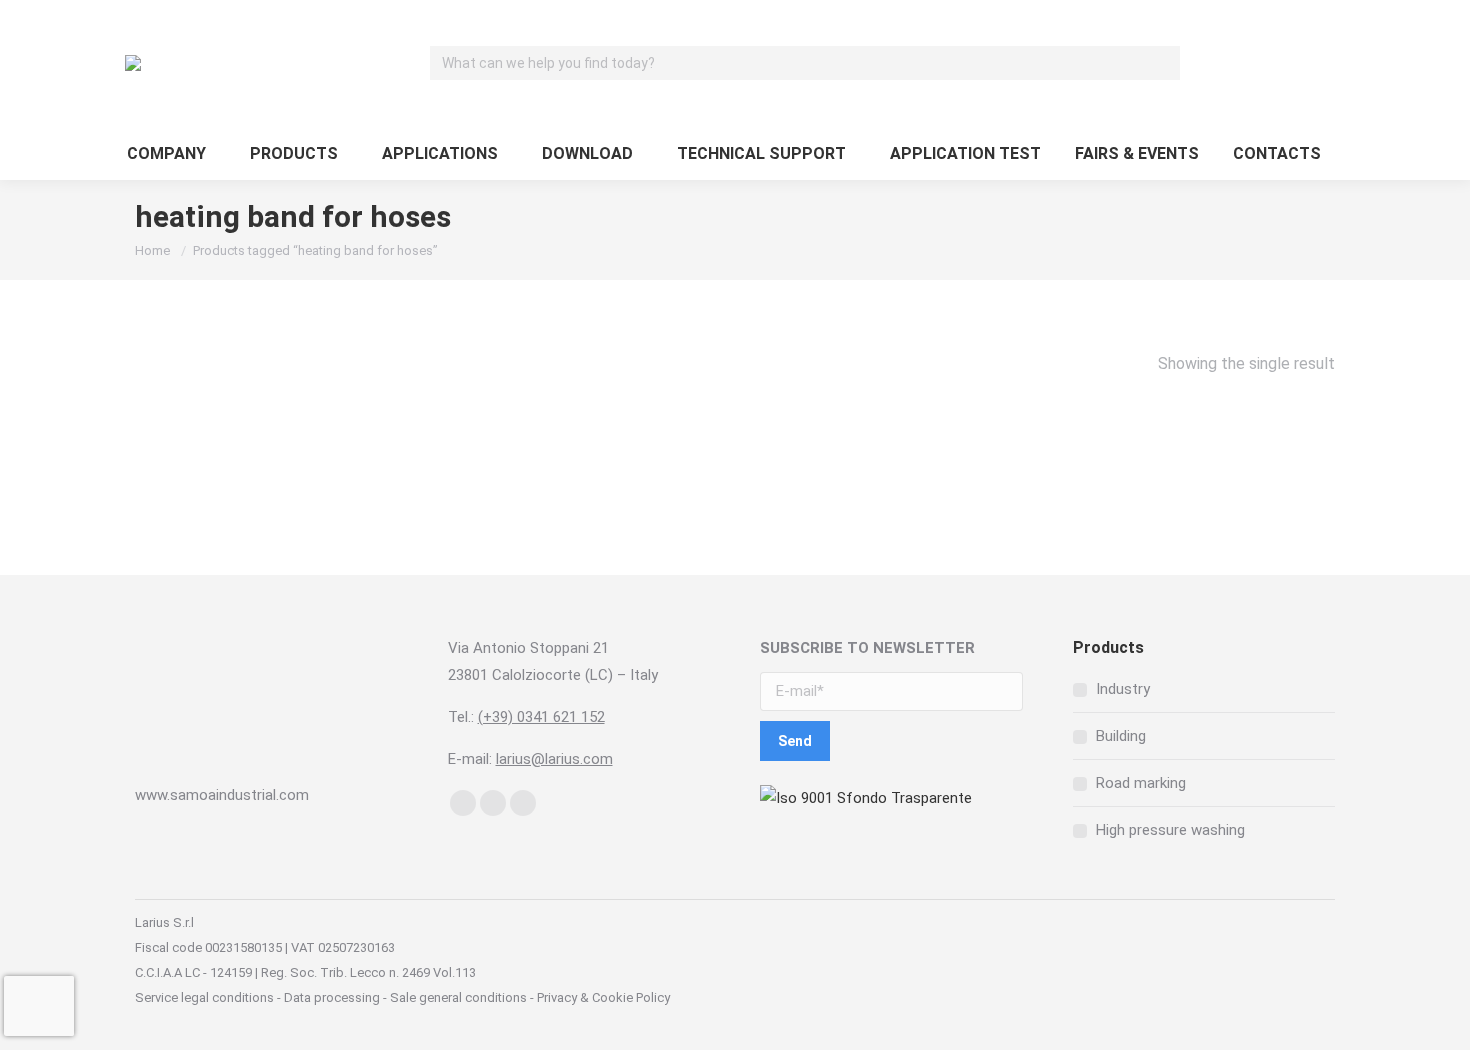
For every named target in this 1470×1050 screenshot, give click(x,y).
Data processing (332, 997)
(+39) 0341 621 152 (541, 717)
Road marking (1141, 783)
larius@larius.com (554, 759)
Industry (1123, 689)
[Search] (1162, 63)
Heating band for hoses (323, 451)
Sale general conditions (458, 997)
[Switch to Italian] (1323, 63)
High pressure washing (1170, 830)
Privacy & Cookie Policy (602, 997)
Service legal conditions (204, 997)
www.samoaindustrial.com (222, 795)
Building (1121, 736)
